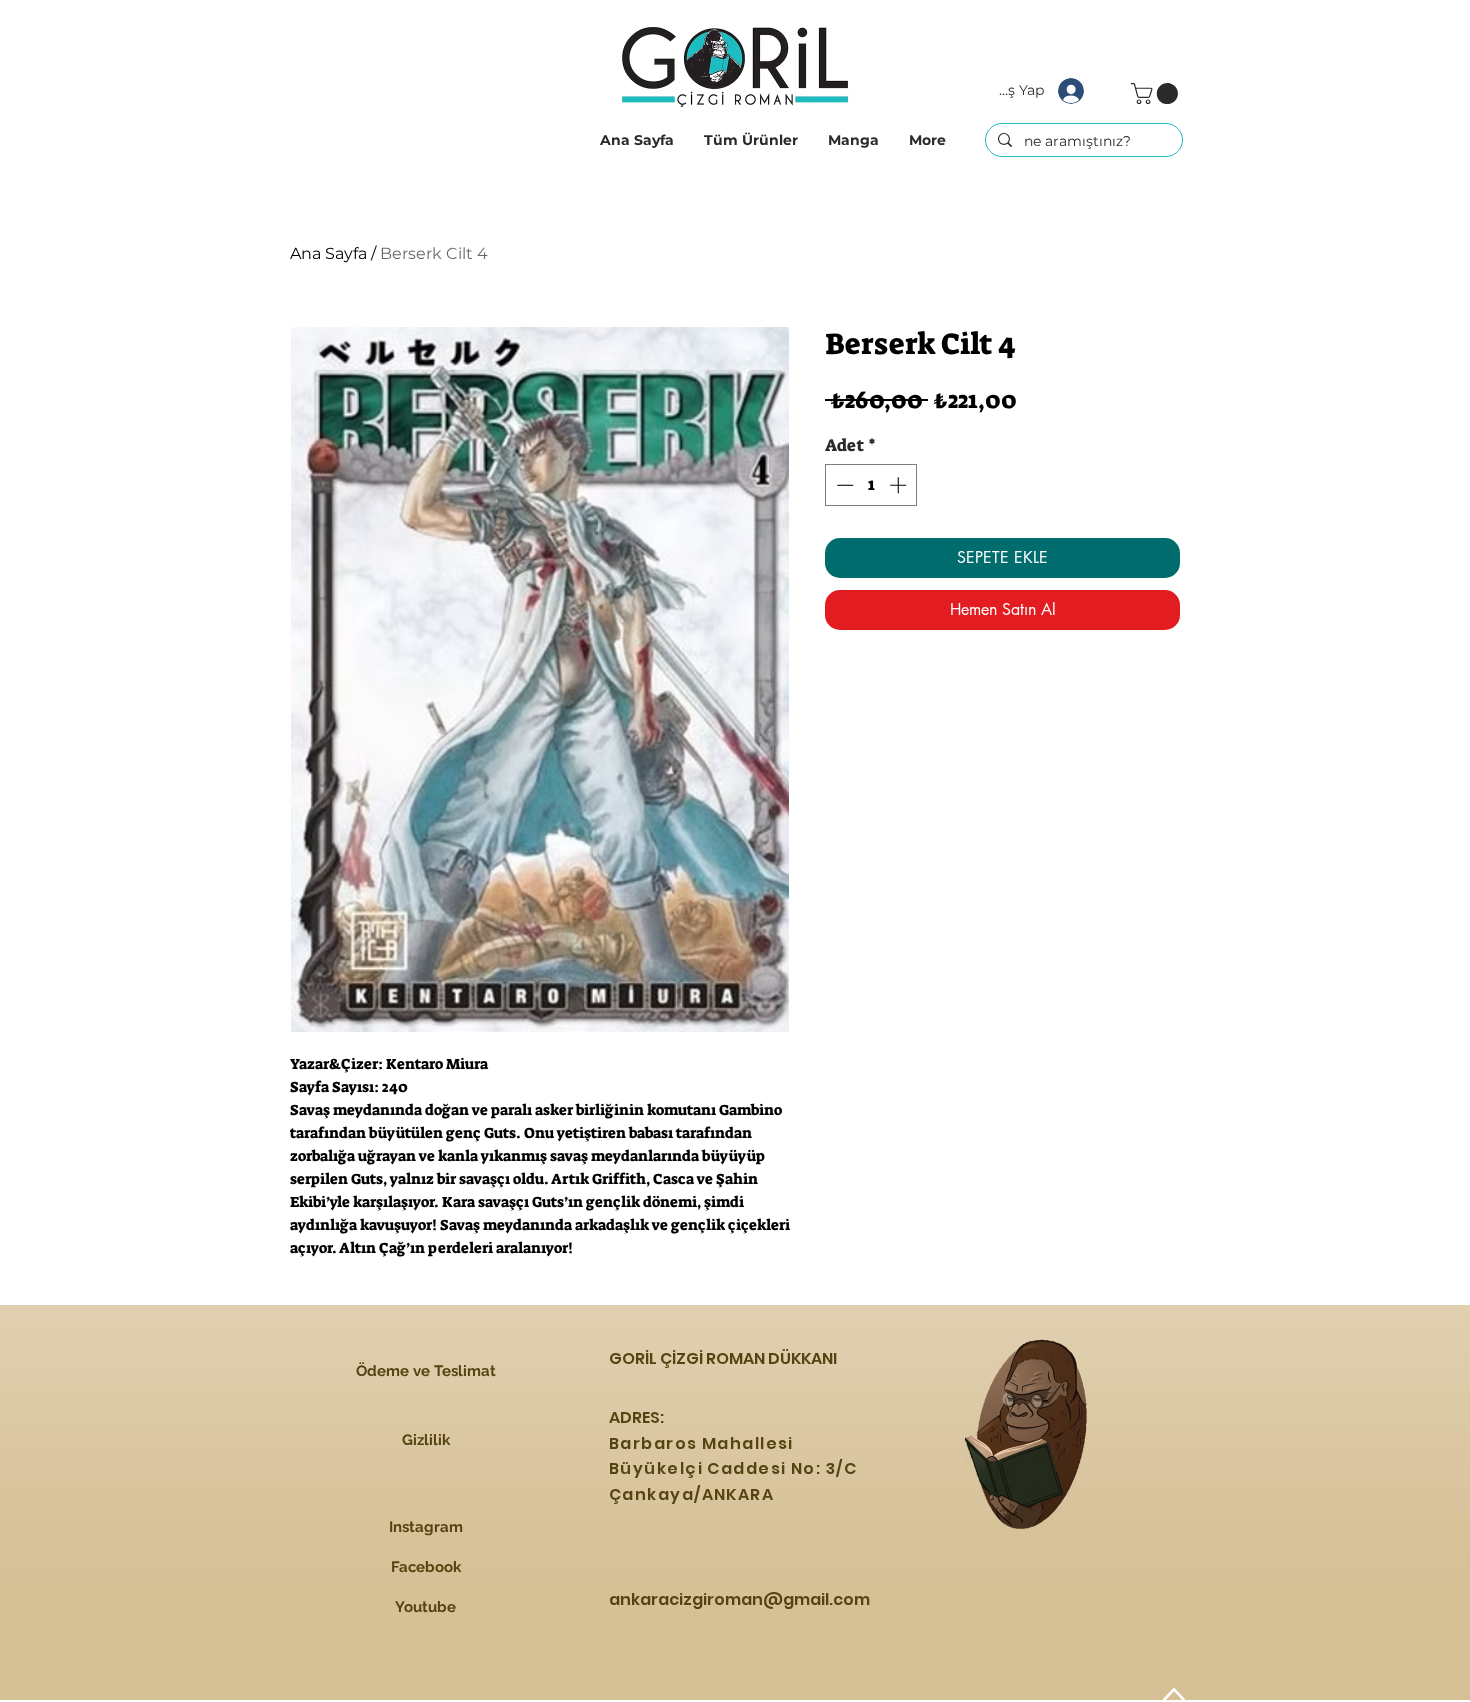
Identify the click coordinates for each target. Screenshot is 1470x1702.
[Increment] (900, 485)
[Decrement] (843, 485)
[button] (751, 140)
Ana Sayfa (328, 253)
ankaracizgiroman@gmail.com (739, 1599)
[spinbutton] (871, 485)
